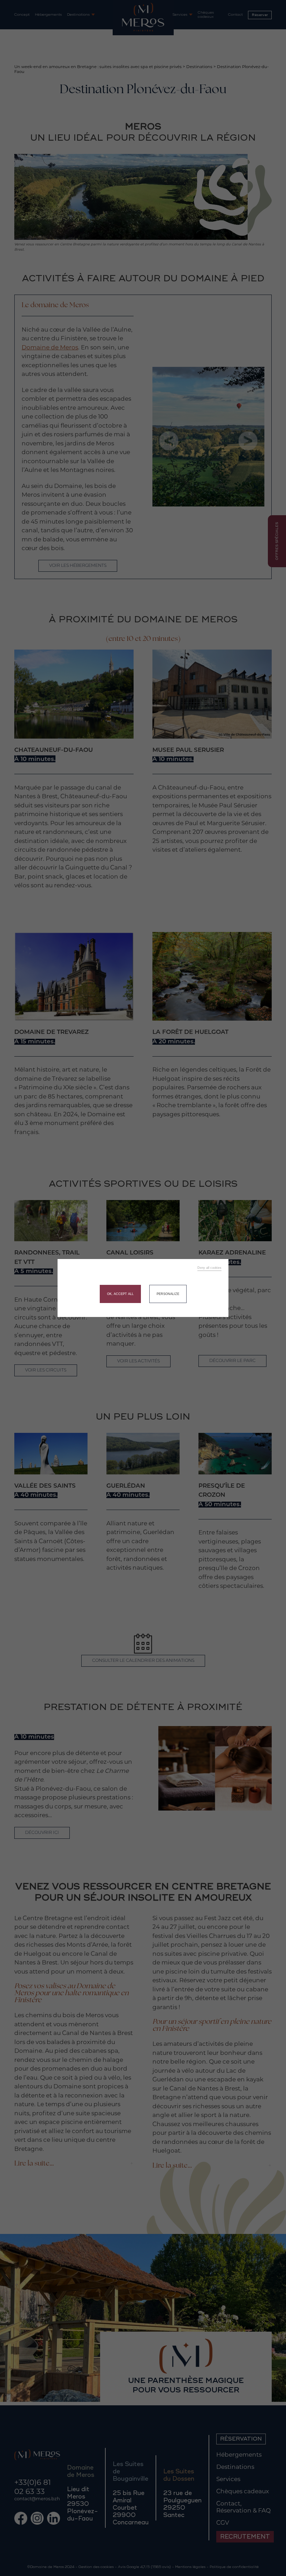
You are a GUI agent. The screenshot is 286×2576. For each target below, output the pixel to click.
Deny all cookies (209, 1268)
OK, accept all (120, 1294)
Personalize (168, 1294)
